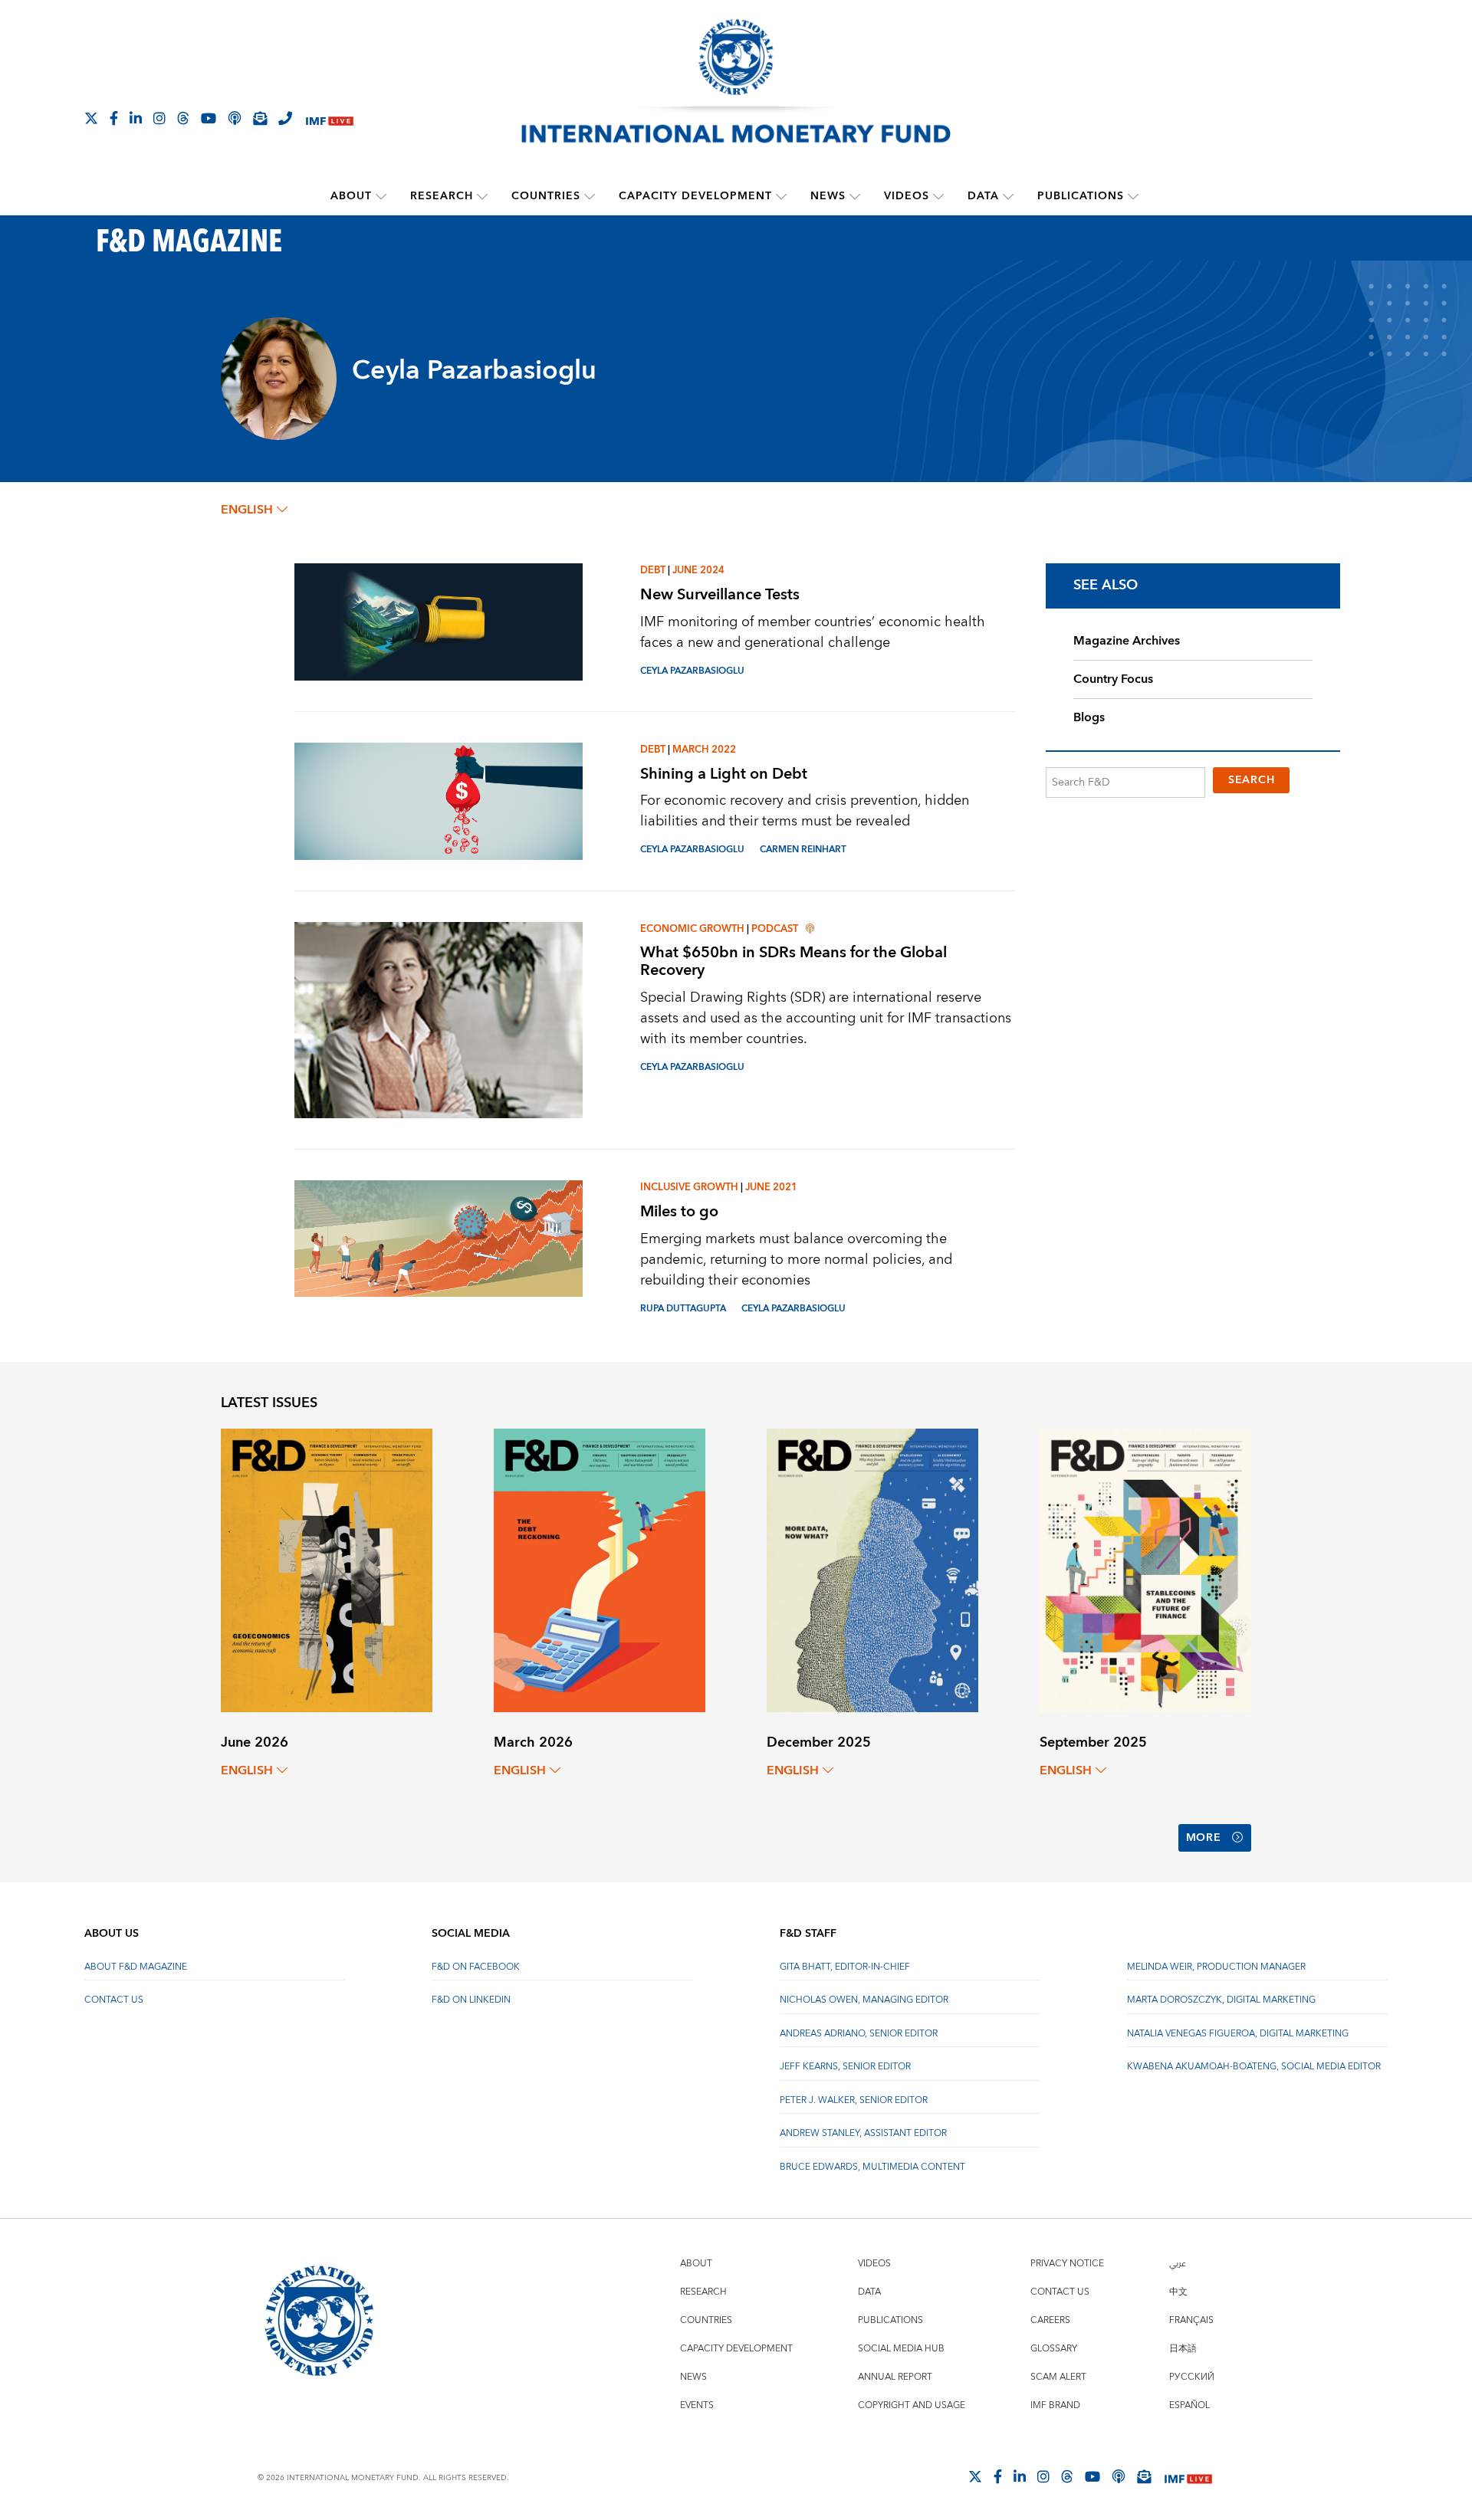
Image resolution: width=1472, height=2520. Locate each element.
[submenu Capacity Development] (781, 196)
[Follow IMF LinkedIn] (136, 118)
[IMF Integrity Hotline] (285, 118)
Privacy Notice (1067, 2264)
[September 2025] (1145, 1569)
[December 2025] (872, 1569)
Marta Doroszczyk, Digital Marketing (1221, 2000)
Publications (1081, 196)
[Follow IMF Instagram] (159, 118)
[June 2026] (327, 1569)
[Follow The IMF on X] (91, 118)
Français (1191, 2320)
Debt (653, 570)
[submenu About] (381, 196)
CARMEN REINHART (803, 850)
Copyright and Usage (912, 2405)
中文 (1178, 2292)
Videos (907, 196)
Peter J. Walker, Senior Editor (854, 2100)
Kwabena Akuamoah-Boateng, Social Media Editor (1254, 2067)
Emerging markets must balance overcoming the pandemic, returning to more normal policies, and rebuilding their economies (796, 1260)
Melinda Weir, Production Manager (1216, 1967)
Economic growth (692, 929)
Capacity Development (695, 196)
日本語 (1183, 2349)
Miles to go (679, 1211)
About (351, 196)
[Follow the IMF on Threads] (183, 118)
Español (1189, 2405)
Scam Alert (1058, 2377)
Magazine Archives (1127, 641)
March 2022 (704, 750)
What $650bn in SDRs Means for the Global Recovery (793, 961)
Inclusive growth (689, 1187)
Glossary (1054, 2349)
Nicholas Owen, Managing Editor (864, 2000)
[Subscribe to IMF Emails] (260, 118)
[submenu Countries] (590, 196)
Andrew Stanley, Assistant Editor (863, 2133)
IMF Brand (1055, 2405)
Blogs (1089, 717)
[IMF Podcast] (235, 118)
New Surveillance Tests (720, 594)
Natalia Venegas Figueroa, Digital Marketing (1238, 2034)
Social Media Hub (901, 2349)
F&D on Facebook (476, 1967)
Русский (1192, 2377)
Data (983, 196)
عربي (1178, 2264)
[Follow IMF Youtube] (209, 118)
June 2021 (771, 1187)
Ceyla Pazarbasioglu (692, 671)
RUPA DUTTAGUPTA (683, 1309)
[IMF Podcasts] (1119, 2476)
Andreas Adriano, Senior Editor (859, 2034)
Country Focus (1113, 679)
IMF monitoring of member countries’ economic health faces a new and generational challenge (813, 632)
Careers (1050, 2320)
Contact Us (114, 2000)
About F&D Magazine (136, 1967)
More (1204, 1838)
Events (697, 2405)
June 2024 (698, 570)
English (247, 510)
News (828, 196)
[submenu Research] (482, 196)
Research (442, 196)
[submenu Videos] (938, 196)
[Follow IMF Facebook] (114, 118)
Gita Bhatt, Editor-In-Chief (845, 1967)
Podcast (775, 929)
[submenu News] (855, 196)
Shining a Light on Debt (724, 774)
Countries (546, 196)
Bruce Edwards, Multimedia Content (872, 2167)
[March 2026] (600, 1569)
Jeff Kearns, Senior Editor (845, 2067)
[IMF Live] (330, 119)
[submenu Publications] (1133, 196)
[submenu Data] (1008, 196)
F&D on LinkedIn (471, 2000)
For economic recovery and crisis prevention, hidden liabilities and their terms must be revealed (805, 811)
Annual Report (895, 2377)
